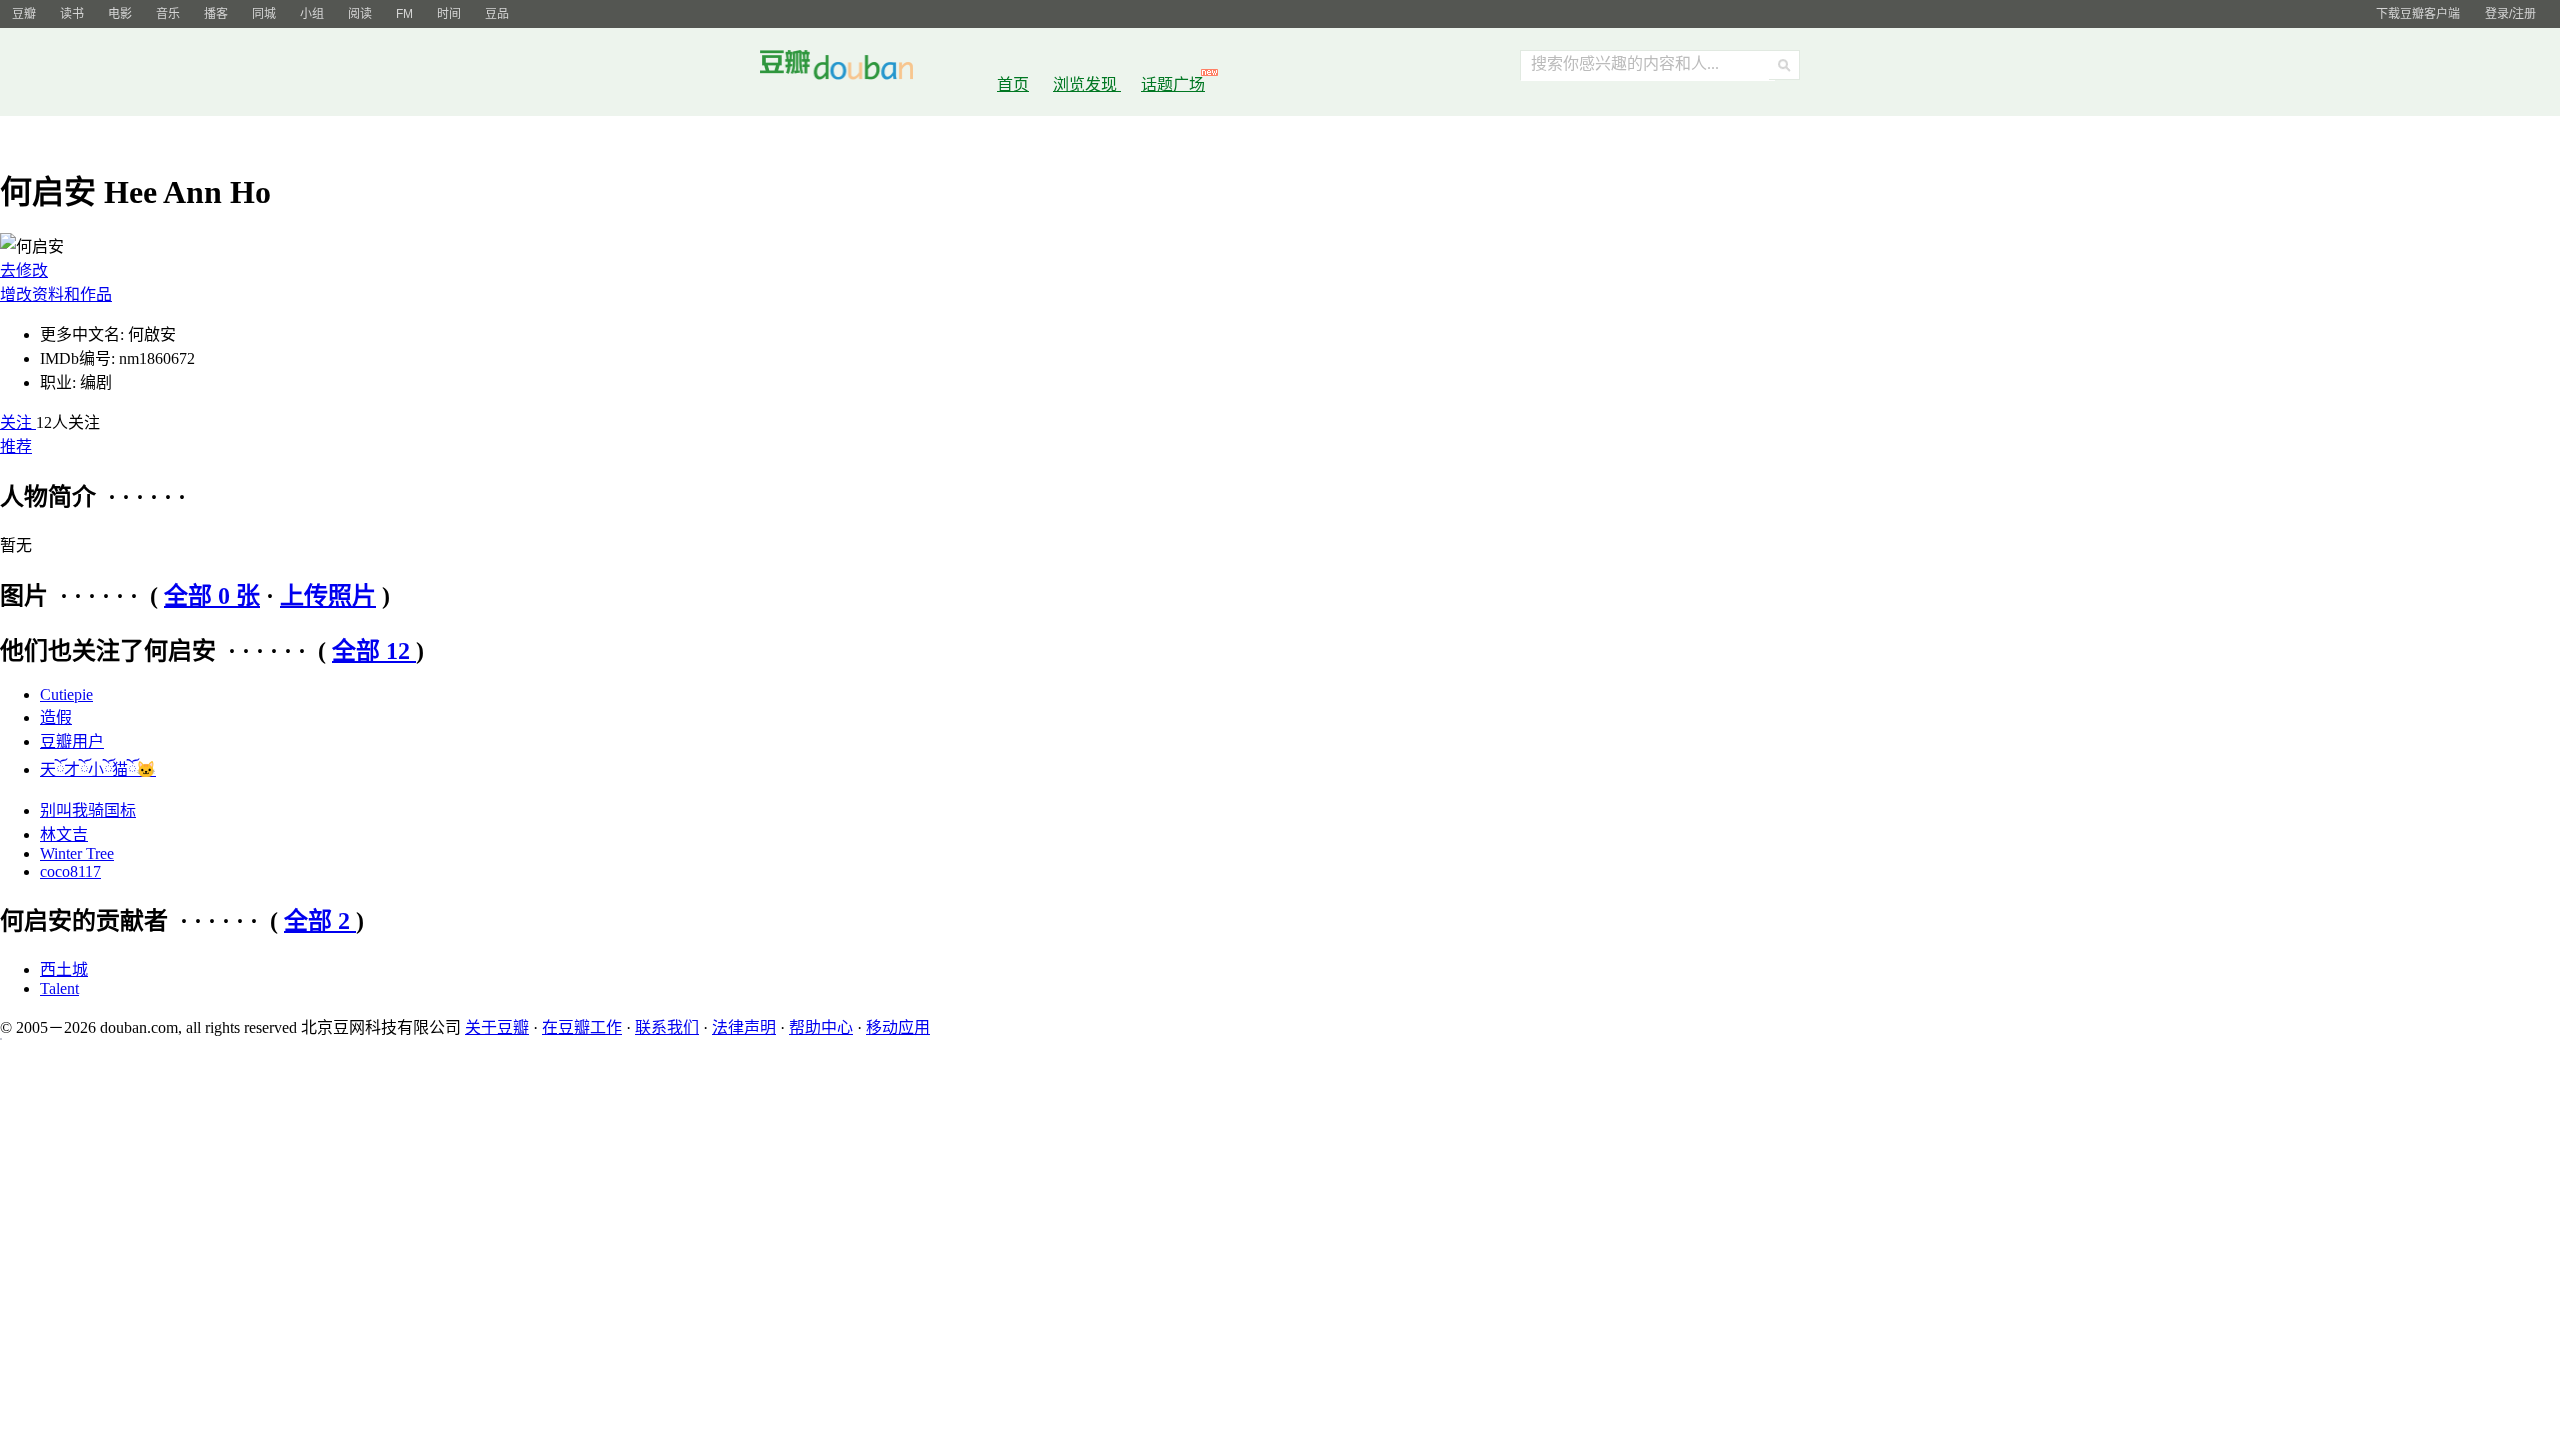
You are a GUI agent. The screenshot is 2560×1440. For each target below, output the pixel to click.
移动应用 (898, 1027)
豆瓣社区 (852, 68)
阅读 (360, 14)
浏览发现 (1087, 84)
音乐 (168, 14)
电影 (120, 14)
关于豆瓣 (497, 1027)
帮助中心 (821, 1027)
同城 (264, 14)
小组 (312, 14)
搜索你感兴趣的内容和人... (1625, 63)
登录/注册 (2510, 14)
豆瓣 (24, 14)
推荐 (16, 446)
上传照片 (328, 596)
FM (404, 14)
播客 (216, 14)
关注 (18, 422)
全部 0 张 (212, 596)
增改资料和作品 (56, 294)
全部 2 (320, 921)
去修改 (24, 270)
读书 (72, 14)
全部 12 (374, 651)
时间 (449, 14)
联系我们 (667, 1027)
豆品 (497, 14)
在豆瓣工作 (582, 1027)
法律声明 (744, 1027)
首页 (1013, 84)
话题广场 (1173, 84)
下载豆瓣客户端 (2418, 14)
